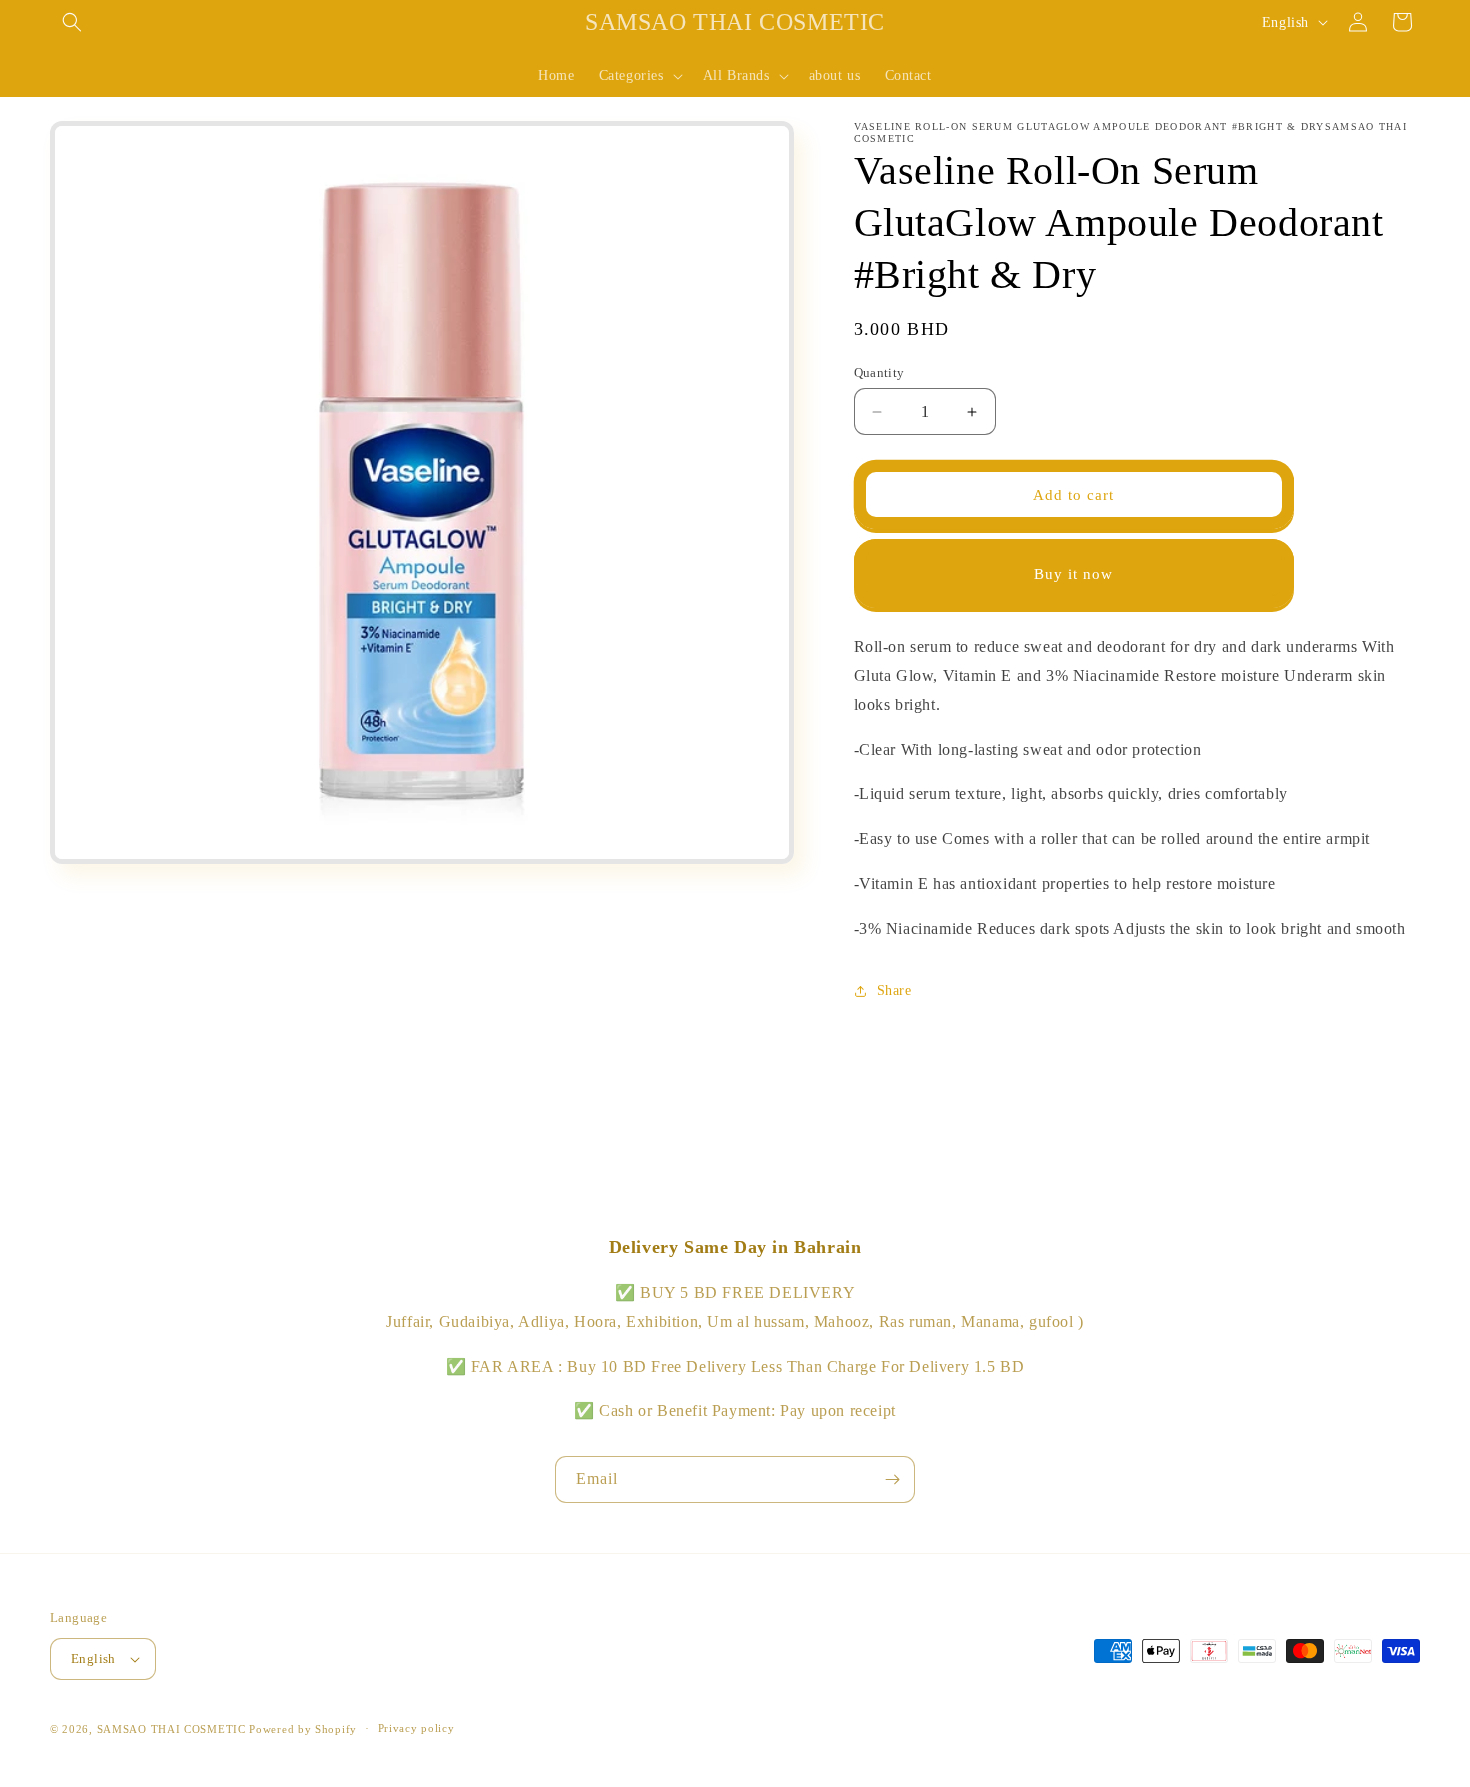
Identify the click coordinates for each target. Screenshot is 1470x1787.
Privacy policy (416, 1728)
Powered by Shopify (303, 1729)
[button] (72, 22)
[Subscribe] (892, 1479)
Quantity (879, 372)
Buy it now (1073, 574)
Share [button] (894, 990)
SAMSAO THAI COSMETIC (173, 1729)
